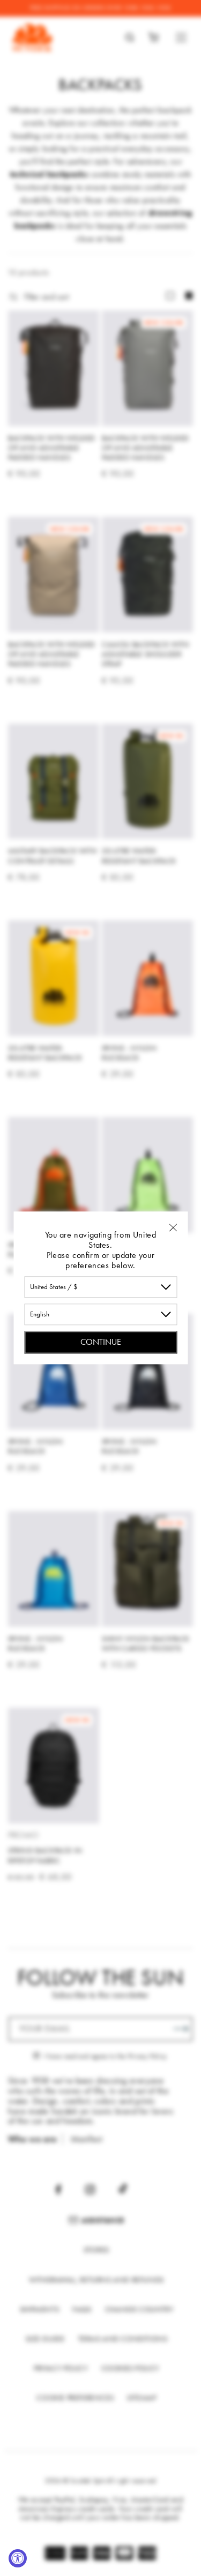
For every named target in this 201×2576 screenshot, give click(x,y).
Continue (101, 1342)
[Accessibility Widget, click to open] (18, 2558)
